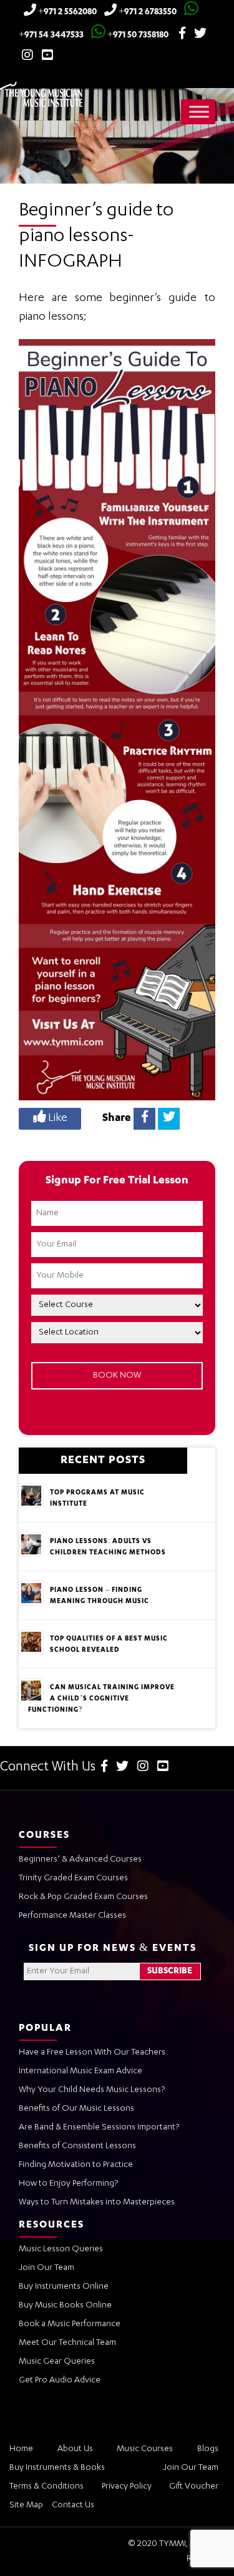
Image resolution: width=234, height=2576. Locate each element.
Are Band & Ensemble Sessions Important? (99, 2128)
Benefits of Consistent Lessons (77, 2146)
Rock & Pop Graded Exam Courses (83, 1897)
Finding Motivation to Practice (76, 2165)
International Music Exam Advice (80, 2071)
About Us (75, 2449)
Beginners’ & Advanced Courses (80, 1860)
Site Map (26, 2505)
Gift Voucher (194, 2487)
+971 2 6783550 (147, 12)
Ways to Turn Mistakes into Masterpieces (97, 2203)
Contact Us (73, 2505)
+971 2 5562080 (66, 12)
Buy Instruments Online (64, 2287)
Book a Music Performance (70, 2324)
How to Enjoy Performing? (68, 2184)
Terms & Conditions (46, 2487)
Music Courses (145, 2449)
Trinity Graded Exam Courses (73, 1878)
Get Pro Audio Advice (60, 2381)
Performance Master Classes (72, 1916)
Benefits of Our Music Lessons (76, 2109)
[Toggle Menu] (199, 111)
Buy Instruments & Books (57, 2468)
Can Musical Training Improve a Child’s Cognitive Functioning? (101, 1699)
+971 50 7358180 (137, 36)
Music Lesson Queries (61, 2249)
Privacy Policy (127, 2487)
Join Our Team (46, 2268)
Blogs (208, 2449)
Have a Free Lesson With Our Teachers (92, 2053)
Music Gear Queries (57, 2362)
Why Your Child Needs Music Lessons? (92, 2090)
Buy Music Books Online (65, 2306)
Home (21, 2449)
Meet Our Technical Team (67, 2343)
